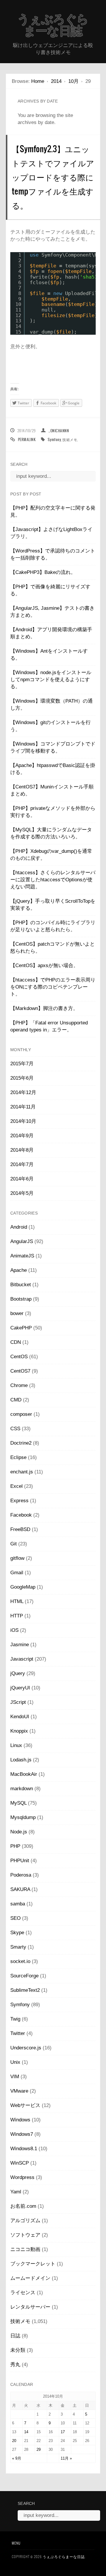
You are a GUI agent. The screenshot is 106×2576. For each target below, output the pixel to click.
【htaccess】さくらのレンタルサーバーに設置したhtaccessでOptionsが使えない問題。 (53, 880)
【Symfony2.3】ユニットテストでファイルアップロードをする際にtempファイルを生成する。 (53, 177)
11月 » (66, 2458)
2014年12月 (23, 1092)
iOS (14, 1630)
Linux (16, 1745)
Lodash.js (21, 1760)
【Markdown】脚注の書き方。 (44, 1008)
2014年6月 (22, 1179)
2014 (56, 81)
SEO (15, 1918)
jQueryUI (20, 1688)
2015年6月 (22, 1078)
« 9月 (17, 2458)
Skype (17, 1933)
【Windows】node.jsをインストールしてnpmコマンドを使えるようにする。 (51, 680)
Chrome (19, 1385)
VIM (15, 2077)
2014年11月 (23, 1107)
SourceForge (24, 1976)
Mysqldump (23, 1817)
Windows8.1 (24, 2149)
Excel (16, 1486)
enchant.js (22, 1472)
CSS (15, 1429)
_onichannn (59, 431)
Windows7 (22, 2134)
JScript (18, 1702)
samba (18, 1904)
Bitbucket (21, 1285)
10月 (73, 81)
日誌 (15, 2336)
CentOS (19, 1357)
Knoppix (19, 1731)
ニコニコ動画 (25, 2249)
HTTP (17, 1616)
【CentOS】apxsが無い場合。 (44, 965)
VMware (19, 2091)
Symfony (54, 439)
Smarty (18, 1947)
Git (14, 1544)
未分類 (18, 2350)
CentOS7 (20, 1371)
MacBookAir (24, 1774)
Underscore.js (26, 2048)
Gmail (17, 1573)
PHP (15, 1846)
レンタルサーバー (30, 2307)
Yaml (16, 2192)
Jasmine (20, 1645)
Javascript (22, 1659)
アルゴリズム (25, 2221)
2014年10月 (23, 1121)
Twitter (18, 2033)
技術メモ (70, 439)
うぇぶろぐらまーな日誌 (53, 25)
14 (26, 2432)
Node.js (19, 1832)
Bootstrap (21, 1299)
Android (19, 1227)
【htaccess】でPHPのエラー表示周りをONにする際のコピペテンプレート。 (53, 987)
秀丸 (15, 2365)
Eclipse (18, 1457)
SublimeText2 (25, 1990)
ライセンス (23, 2293)
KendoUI (20, 1717)
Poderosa (21, 1875)
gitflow (17, 1558)
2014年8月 (22, 1150)
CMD (16, 1400)
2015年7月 (22, 1064)
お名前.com (23, 2206)
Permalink (27, 439)
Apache (19, 1270)
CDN (16, 1342)
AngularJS (22, 1241)
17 (63, 2432)
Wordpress (22, 2177)
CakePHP (21, 1328)
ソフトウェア (25, 2235)
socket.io (20, 1961)
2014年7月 (22, 1164)
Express (19, 1501)
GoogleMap (23, 1587)
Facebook (21, 1515)
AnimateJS (22, 1256)
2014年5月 (22, 1193)
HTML (17, 1601)
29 (39, 2449)
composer (21, 1414)
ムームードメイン (30, 2278)
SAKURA (20, 1889)
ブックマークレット (33, 2264)
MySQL (18, 1803)
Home (38, 81)
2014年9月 (22, 1136)
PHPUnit (20, 1861)
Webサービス (25, 2105)
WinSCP (20, 2163)
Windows (20, 2120)
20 (14, 2441)
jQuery (18, 1673)
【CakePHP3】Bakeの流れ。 (43, 572)
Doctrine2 (21, 1443)
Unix (15, 2062)
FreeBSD (20, 1529)
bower (17, 1313)
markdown (22, 1789)
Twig (15, 2019)
